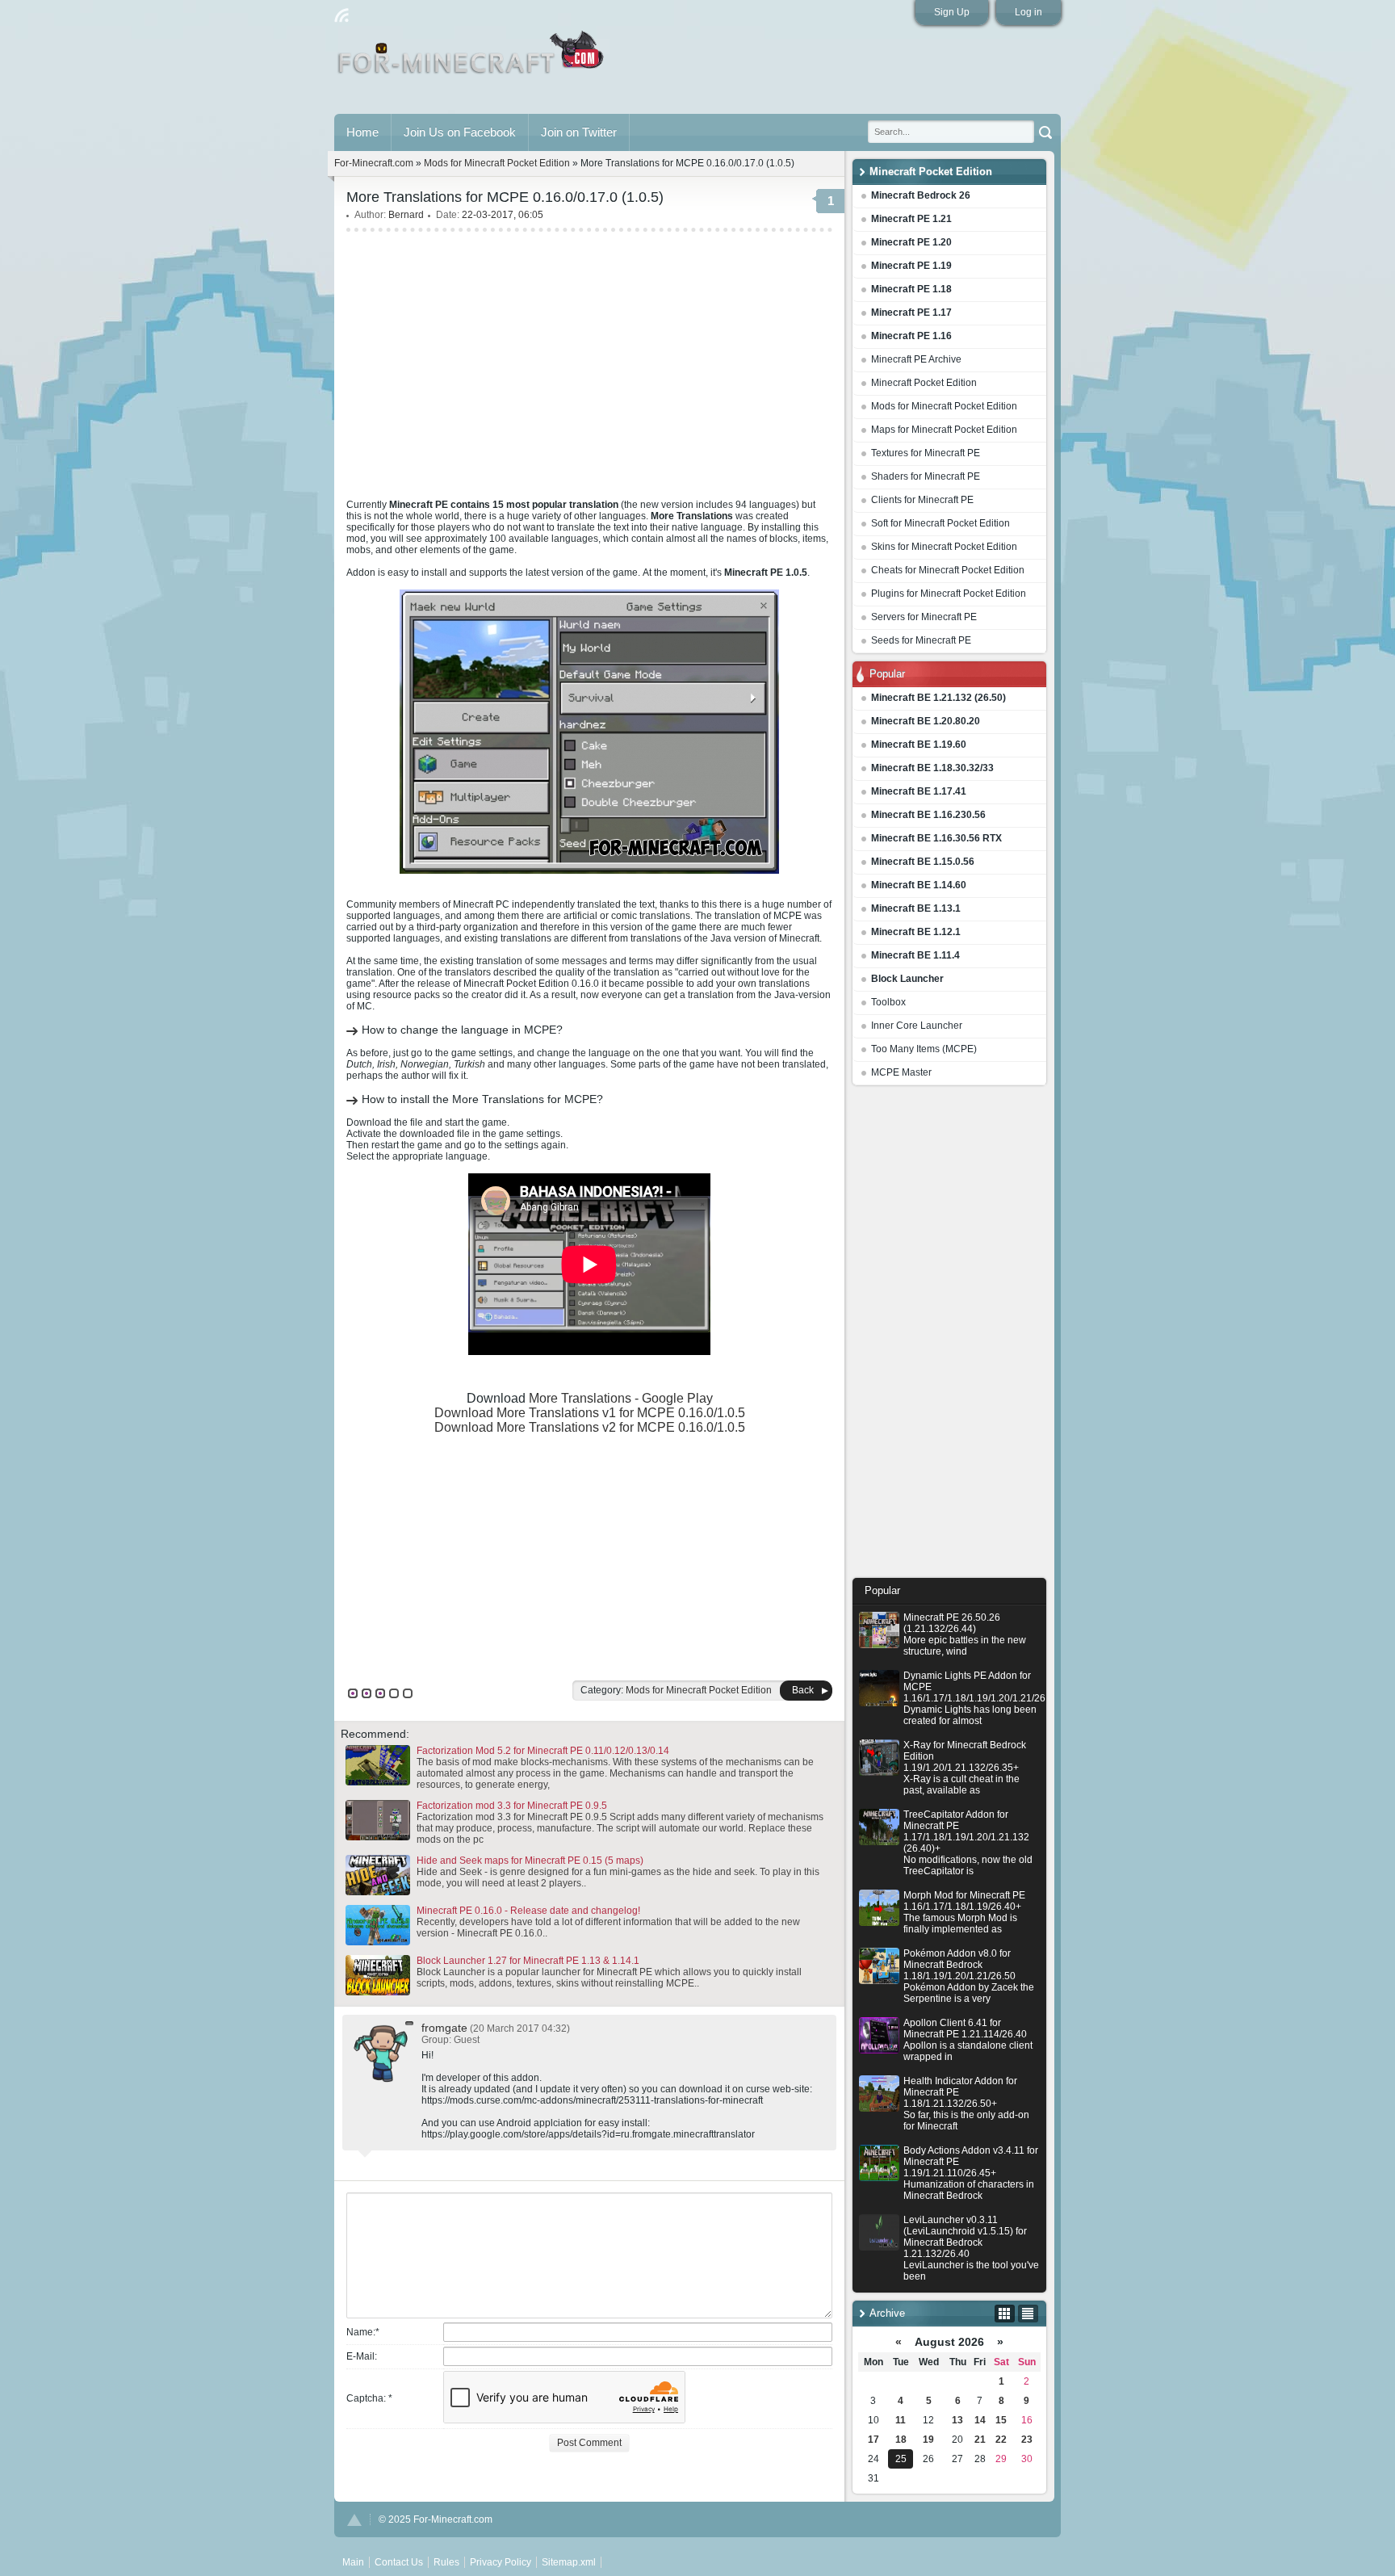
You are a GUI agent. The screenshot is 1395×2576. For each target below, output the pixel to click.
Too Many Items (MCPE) (924, 1049)
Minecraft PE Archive (916, 359)
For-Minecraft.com (374, 163)
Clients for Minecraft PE (922, 500)
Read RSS (341, 15)
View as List (1028, 2314)
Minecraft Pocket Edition (924, 383)
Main (472, 59)
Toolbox (888, 1002)
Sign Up (952, 12)
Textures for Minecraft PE (926, 453)
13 (957, 2420)
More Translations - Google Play (621, 1398)
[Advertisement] (949, 1336)
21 (980, 2440)
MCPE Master (901, 1072)
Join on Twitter (579, 132)
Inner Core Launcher (917, 1026)
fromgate (444, 2028)
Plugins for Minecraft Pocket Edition (949, 594)
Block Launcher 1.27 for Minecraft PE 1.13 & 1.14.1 (528, 1961)
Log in (1028, 12)
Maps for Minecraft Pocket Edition (944, 430)
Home (362, 132)
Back (803, 1690)
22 (1001, 2440)
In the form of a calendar (1005, 2314)
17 (873, 2440)
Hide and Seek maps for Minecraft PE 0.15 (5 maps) (530, 1861)
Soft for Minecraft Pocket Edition (940, 523)
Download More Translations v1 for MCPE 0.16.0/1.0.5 (590, 1413)
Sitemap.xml (569, 2562)
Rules (446, 2562)
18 (901, 2440)
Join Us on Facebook (460, 132)
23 (1027, 2440)
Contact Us (399, 2562)
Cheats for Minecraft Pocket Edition (948, 570)
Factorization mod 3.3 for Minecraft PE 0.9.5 (512, 1806)
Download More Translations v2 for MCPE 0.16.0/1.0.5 (590, 1427)
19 (928, 2440)
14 (980, 2420)
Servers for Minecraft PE (924, 617)
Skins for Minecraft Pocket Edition (944, 547)
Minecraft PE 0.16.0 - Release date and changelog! (528, 1911)
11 (901, 2420)
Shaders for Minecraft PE (926, 476)
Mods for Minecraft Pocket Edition (944, 406)
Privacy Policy (501, 2562)
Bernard (406, 215)
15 (1001, 2420)
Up (354, 2520)
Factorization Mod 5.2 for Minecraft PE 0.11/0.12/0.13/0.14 (543, 1751)
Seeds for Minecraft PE (921, 640)
